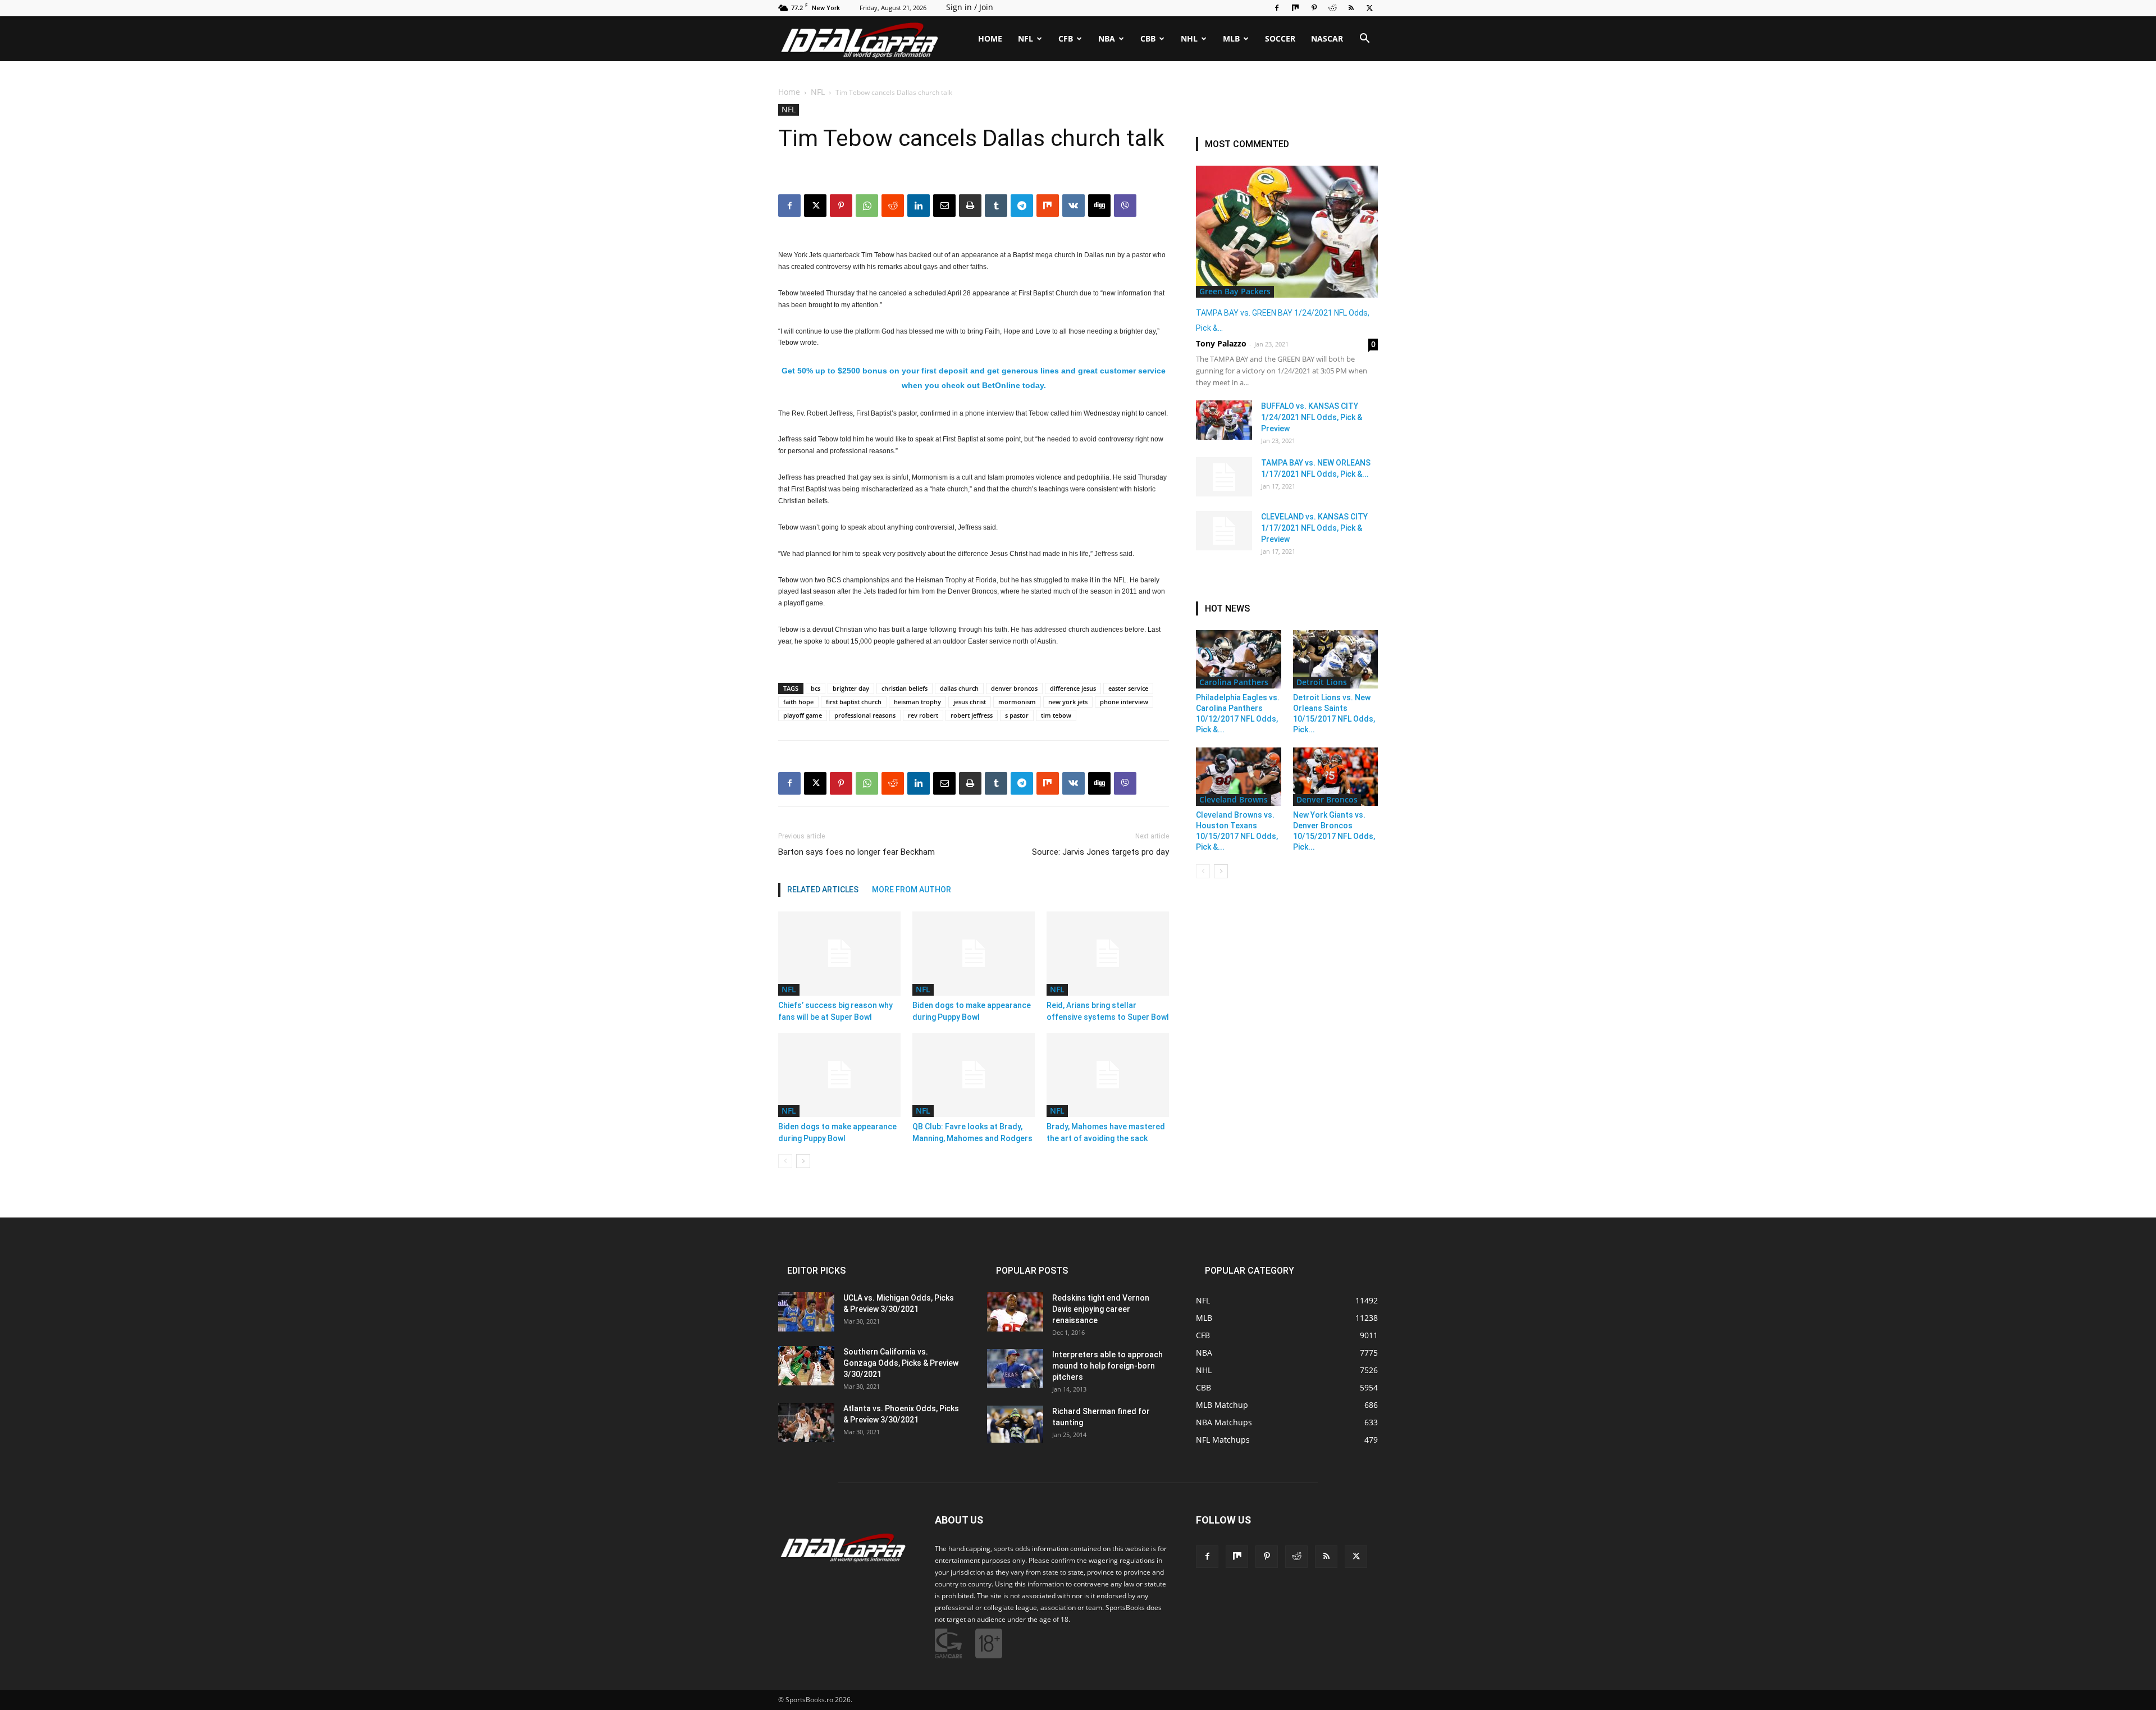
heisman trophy (917, 702)
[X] (1369, 8)
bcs (816, 688)
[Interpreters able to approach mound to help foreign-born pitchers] (1015, 1369)
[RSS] (1351, 8)
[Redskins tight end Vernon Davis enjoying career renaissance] (1015, 1312)
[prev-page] (785, 1161)
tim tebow (1056, 715)
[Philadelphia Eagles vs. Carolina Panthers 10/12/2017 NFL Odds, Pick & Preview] (1239, 659)
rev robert (923, 715)
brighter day (851, 688)
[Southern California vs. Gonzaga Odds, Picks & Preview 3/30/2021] (806, 1366)
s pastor (1017, 715)
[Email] (944, 783)
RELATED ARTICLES (823, 890)
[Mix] (1295, 8)
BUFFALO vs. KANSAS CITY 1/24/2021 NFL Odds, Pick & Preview (1312, 417)
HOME (990, 38)
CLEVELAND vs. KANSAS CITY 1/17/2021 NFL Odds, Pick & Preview (1314, 528)
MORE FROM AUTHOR (912, 890)
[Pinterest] (1314, 8)
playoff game (803, 715)
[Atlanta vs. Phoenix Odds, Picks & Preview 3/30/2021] (806, 1422)
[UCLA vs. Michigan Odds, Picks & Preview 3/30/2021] (806, 1312)
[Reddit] (1332, 8)
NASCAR (1327, 38)
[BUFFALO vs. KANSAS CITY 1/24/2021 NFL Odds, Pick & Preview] (1224, 420)
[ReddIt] (893, 783)
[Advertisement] (1078, 159)
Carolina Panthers (1234, 682)
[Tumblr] (996, 783)
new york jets (1068, 702)
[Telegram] (1022, 783)
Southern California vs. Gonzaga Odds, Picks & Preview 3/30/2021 (901, 1363)
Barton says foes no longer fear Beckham (857, 852)
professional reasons (865, 715)
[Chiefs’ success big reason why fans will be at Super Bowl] (839, 954)
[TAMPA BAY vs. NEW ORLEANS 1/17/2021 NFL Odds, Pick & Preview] (1224, 477)
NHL (1189, 38)
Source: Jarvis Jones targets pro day (1100, 852)
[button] (1364, 40)
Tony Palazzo (1221, 343)
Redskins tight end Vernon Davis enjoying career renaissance (1101, 1309)
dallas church (959, 688)
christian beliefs (905, 688)
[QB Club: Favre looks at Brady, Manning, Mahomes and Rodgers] (974, 1075)
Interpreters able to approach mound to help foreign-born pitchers (1107, 1366)
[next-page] (803, 1161)
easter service (1128, 688)
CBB (1148, 38)
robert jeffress (972, 715)
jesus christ (970, 702)
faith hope (798, 702)
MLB (1231, 38)
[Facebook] (1277, 8)
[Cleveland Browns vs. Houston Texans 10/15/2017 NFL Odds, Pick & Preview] (1239, 777)
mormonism (1017, 702)
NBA (1107, 38)
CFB (1066, 38)
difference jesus (1073, 688)
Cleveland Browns (1234, 799)
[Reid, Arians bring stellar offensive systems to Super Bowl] (1108, 954)
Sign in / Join (970, 7)
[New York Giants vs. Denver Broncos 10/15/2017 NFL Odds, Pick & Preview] (1336, 777)
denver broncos (1014, 688)
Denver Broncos (1327, 799)
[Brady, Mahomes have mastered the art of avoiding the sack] (1108, 1075)
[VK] (1074, 783)
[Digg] (1099, 783)
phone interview (1124, 702)
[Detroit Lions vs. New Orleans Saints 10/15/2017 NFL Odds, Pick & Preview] (1336, 659)
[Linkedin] (919, 783)
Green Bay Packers (1235, 291)
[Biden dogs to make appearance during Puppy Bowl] (974, 954)
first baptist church (854, 702)
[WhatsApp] (867, 783)
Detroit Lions (1322, 682)
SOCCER (1280, 38)
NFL (1026, 38)
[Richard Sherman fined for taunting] (1015, 1424)
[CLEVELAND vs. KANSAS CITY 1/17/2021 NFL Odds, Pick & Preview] (1224, 531)
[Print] (970, 783)
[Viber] (1125, 783)
